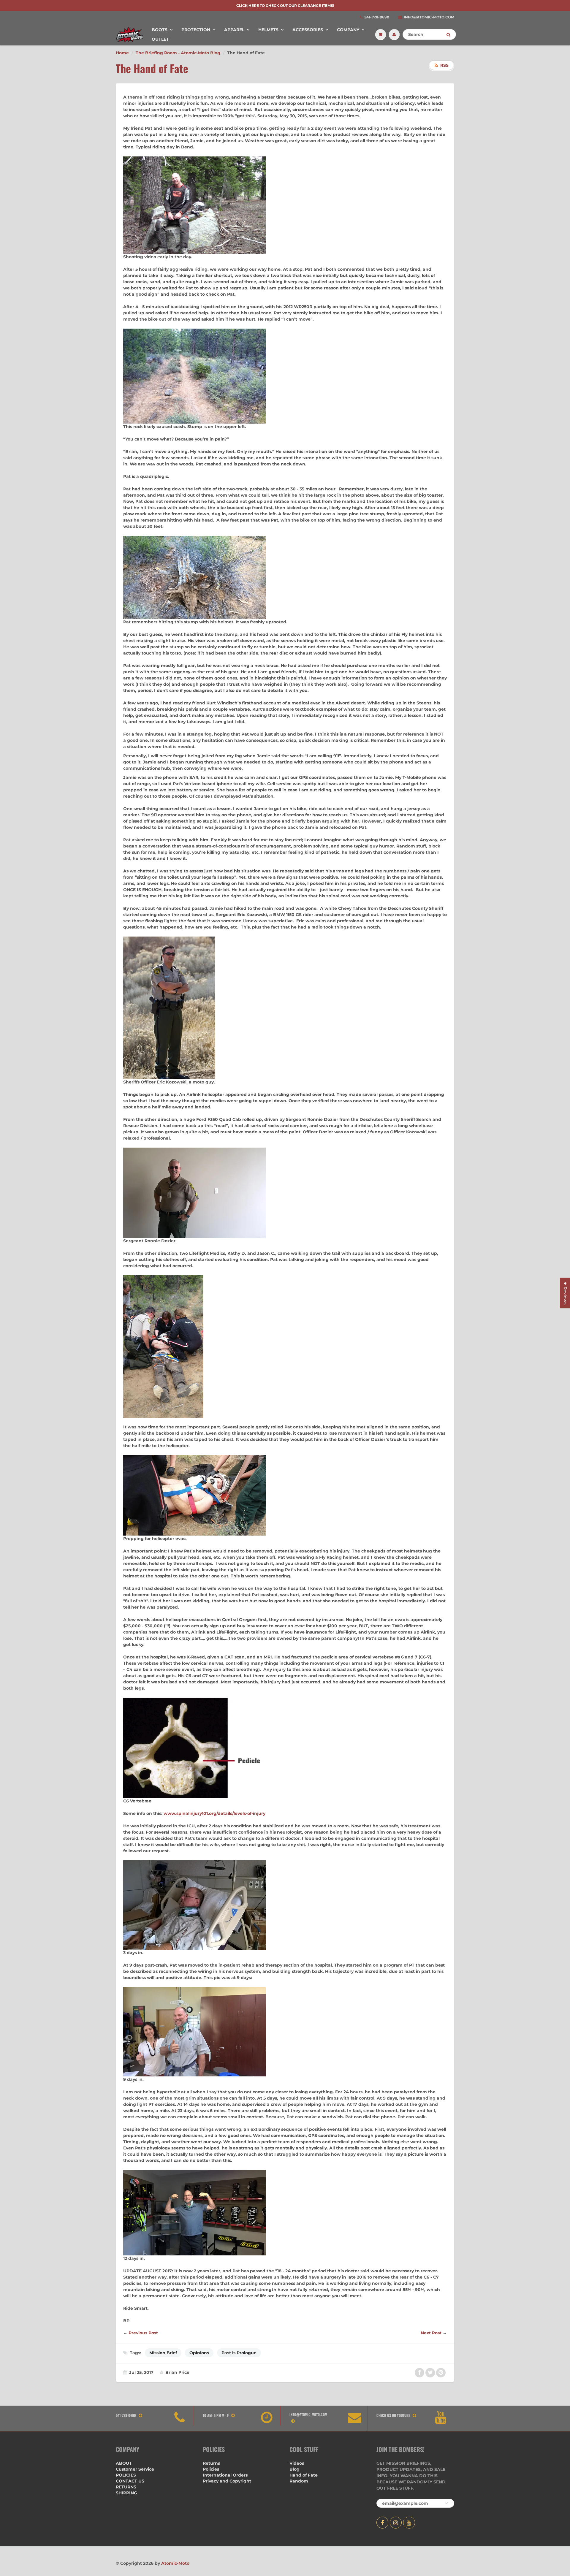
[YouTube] (409, 2523)
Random (299, 2481)
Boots (160, 30)
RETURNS (126, 2487)
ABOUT (124, 2463)
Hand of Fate (304, 2475)
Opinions (199, 2353)
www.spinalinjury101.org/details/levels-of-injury (214, 1813)
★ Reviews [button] (565, 1293)
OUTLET (160, 39)
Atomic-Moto (175, 2563)
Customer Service (135, 2469)
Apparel (234, 30)
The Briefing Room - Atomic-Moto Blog (178, 53)
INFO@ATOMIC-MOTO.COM (429, 17)
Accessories (308, 30)
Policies (211, 2469)
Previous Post (143, 2333)
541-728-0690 (377, 17)
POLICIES (126, 2475)
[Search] (448, 35)
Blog (294, 2469)
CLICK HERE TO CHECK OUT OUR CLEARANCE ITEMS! (285, 5)
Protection (196, 30)
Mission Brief (163, 2353)
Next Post (431, 2333)
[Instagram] (396, 2523)
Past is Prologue (239, 2353)
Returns (211, 2463)
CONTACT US (130, 2481)
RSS (444, 65)
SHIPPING (126, 2493)
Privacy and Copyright (227, 2481)
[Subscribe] (447, 2503)
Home (122, 53)
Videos (297, 2463)
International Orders (225, 2475)
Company (348, 30)
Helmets (268, 30)
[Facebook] (382, 2523)
